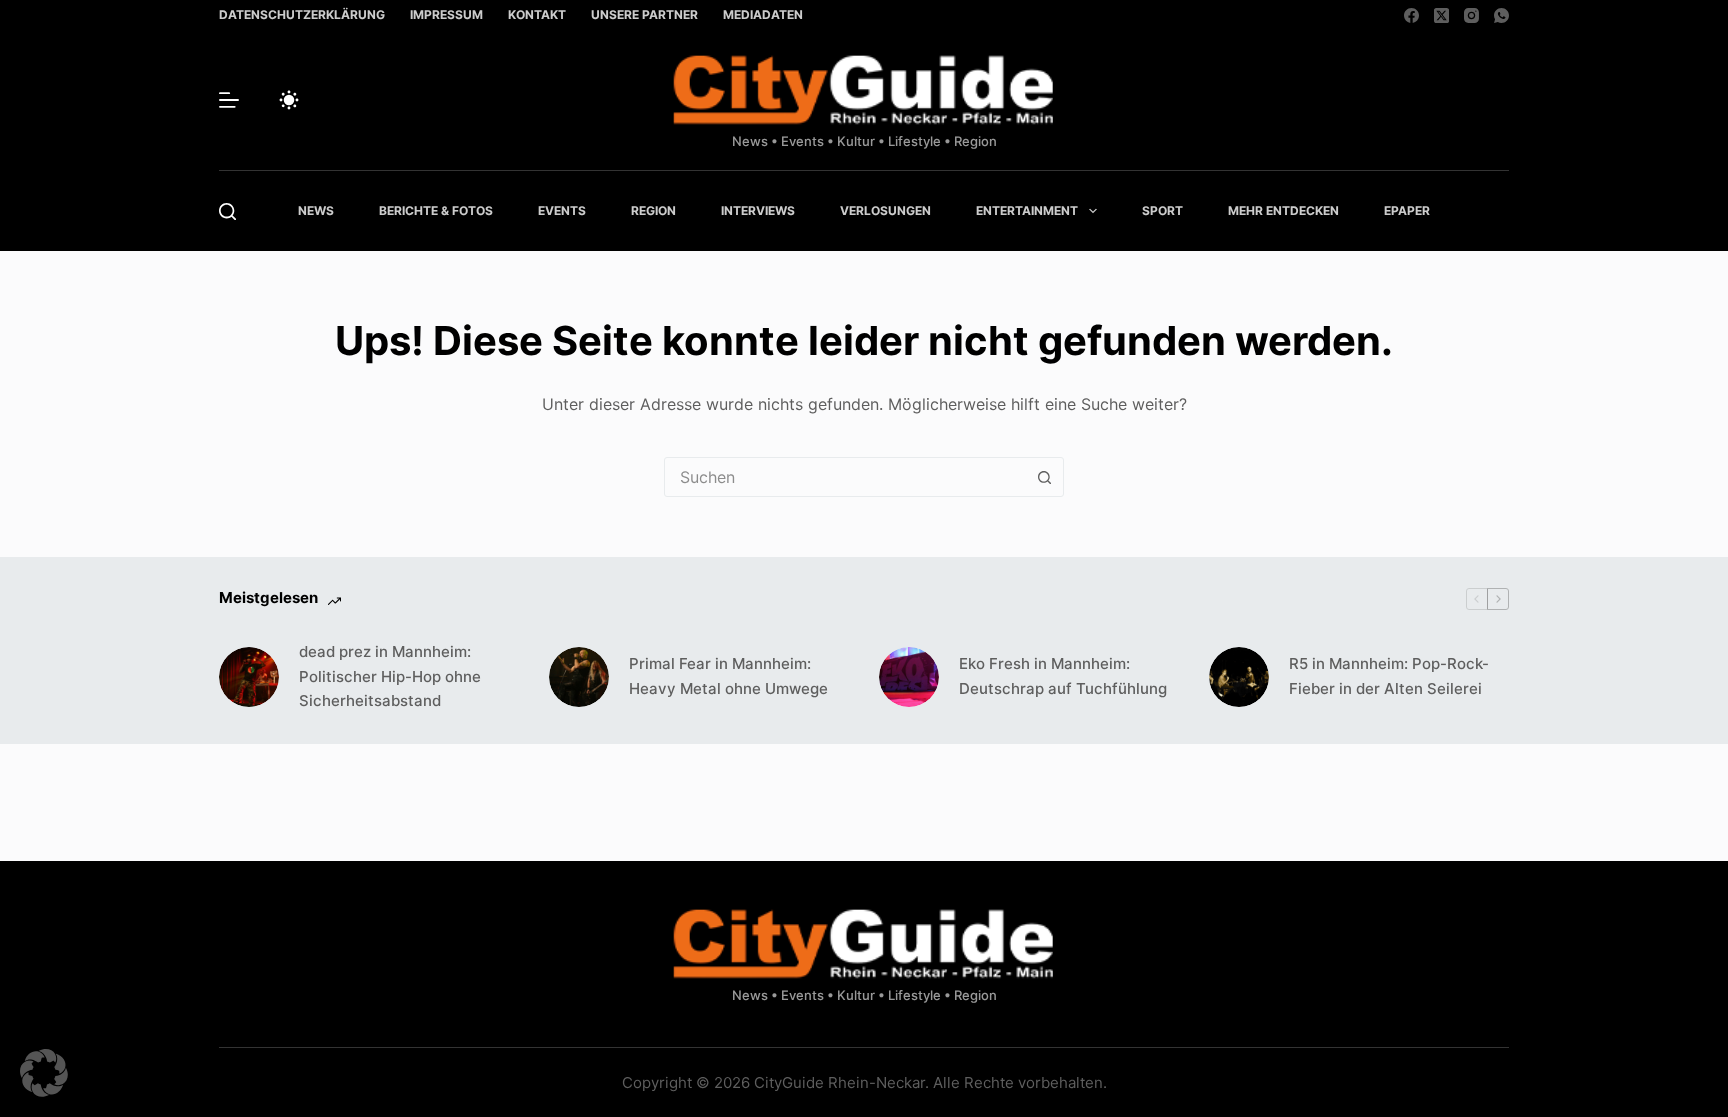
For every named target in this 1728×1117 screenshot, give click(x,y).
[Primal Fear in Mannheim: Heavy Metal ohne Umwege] (579, 677)
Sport (1162, 210)
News (316, 210)
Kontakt (537, 14)
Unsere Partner (644, 14)
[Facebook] (1411, 15)
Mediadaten (763, 14)
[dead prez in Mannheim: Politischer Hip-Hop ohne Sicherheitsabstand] (249, 677)
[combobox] (845, 477)
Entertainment (1027, 210)
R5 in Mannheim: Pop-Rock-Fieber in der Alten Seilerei (1389, 676)
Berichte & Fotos (436, 210)
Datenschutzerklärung (302, 14)
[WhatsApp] (1501, 15)
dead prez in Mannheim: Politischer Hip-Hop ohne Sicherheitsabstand (390, 676)
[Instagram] (1471, 15)
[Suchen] (227, 211)
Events (562, 210)
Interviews (758, 210)
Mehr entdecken (1283, 210)
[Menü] (229, 100)
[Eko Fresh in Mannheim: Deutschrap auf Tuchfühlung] (909, 677)
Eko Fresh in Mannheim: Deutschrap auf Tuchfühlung (1063, 676)
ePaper (1407, 210)
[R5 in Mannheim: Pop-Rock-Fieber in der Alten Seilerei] (1239, 677)
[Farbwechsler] (289, 100)
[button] (44, 1073)
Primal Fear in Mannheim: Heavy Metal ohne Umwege (728, 676)
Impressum (446, 14)
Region (653, 210)
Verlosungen (885, 210)
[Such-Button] (1044, 477)
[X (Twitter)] (1441, 15)
